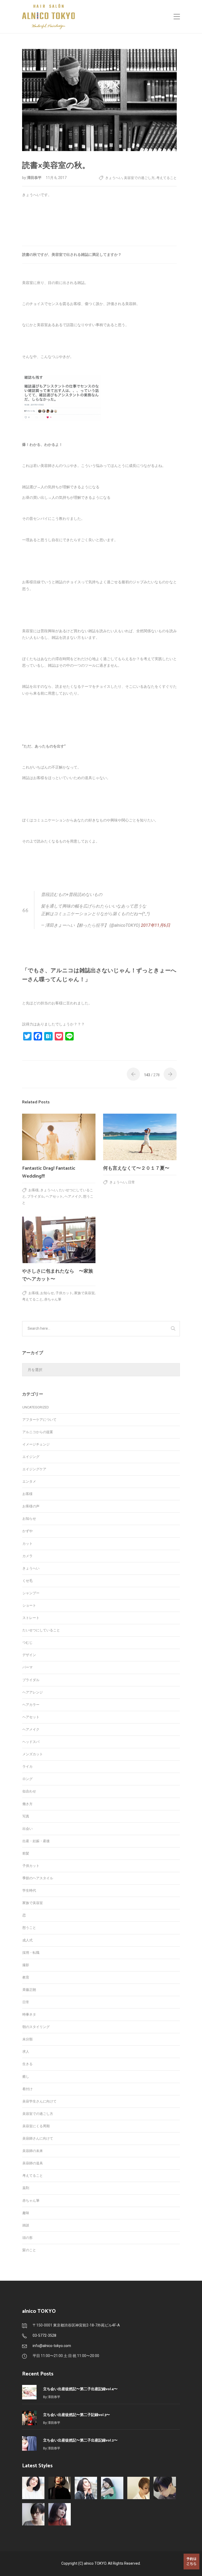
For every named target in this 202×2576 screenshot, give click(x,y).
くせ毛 (27, 1581)
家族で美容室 (84, 1293)
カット (27, 1544)
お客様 (34, 1190)
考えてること (166, 178)
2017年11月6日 (156, 925)
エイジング (31, 1457)
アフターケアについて (39, 1420)
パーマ (27, 1667)
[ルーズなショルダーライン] (112, 2488)
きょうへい (114, 178)
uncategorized (36, 1407)
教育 (26, 1977)
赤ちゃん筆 (53, 1299)
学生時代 (29, 1890)
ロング (27, 1779)
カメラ (27, 1556)
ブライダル (36, 1196)
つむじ (27, 1643)
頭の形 (27, 2238)
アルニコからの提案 (38, 1432)
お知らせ (47, 1293)
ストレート (31, 1618)
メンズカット (33, 1754)
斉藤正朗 (29, 1990)
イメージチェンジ (36, 1444)
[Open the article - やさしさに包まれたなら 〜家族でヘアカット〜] (59, 1240)
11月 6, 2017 (56, 178)
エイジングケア (34, 1469)
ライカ (27, 1767)
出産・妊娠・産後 (36, 1841)
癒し (26, 2077)
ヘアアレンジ (33, 1692)
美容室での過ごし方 (139, 178)
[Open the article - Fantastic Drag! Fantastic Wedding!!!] (59, 1137)
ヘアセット (54, 1196)
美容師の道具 (33, 2163)
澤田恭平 (35, 178)
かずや (27, 1531)
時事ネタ (29, 2014)
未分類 (27, 2039)
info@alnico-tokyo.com (52, 2346)
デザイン (29, 1655)
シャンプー (31, 1593)
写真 (26, 1816)
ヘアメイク (73, 1196)
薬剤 (26, 2188)
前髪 (26, 1853)
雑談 (26, 2225)
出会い (27, 1829)
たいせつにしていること (41, 1630)
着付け (27, 2089)
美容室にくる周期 (36, 2126)
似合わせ (29, 1791)
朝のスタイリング (36, 2027)
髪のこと (29, 2250)
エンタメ (29, 1481)
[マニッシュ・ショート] (33, 2514)
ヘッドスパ (31, 1742)
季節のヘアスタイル (38, 1878)
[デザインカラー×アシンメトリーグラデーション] (138, 2488)
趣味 (26, 2213)
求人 (26, 2052)
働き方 (27, 1804)
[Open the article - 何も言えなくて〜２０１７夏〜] (140, 1137)
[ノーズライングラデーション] (165, 2488)
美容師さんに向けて (38, 2138)
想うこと (29, 1928)
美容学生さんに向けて (39, 2101)
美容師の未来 (33, 2151)
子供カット (64, 1293)
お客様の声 (31, 1506)
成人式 (27, 1940)
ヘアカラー (31, 1705)
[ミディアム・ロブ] (60, 2514)
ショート (29, 1605)
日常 (132, 1182)
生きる (27, 2064)
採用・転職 (31, 1953)
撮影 (26, 1965)
